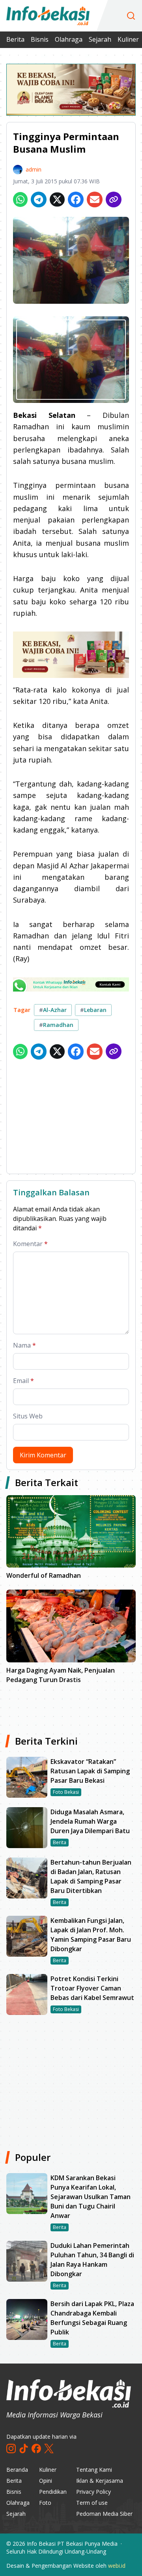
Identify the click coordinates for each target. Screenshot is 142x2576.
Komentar (30, 1244)
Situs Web (28, 1416)
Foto (45, 2503)
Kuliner (128, 39)
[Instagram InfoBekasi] (11, 2449)
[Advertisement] (71, 1118)
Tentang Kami (94, 2470)
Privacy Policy (93, 2492)
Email (23, 1381)
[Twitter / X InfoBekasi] (49, 2449)
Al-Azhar (53, 1010)
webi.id (117, 2566)
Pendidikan (53, 2492)
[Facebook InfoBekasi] (36, 2449)
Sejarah (100, 39)
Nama (24, 1345)
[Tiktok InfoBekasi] (24, 2449)
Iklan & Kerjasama (100, 2481)
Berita (15, 39)
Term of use (92, 2503)
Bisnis (40, 39)
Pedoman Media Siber (104, 2514)
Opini (46, 2481)
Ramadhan (56, 1025)
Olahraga (69, 39)
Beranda (17, 2470)
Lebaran (93, 1010)
